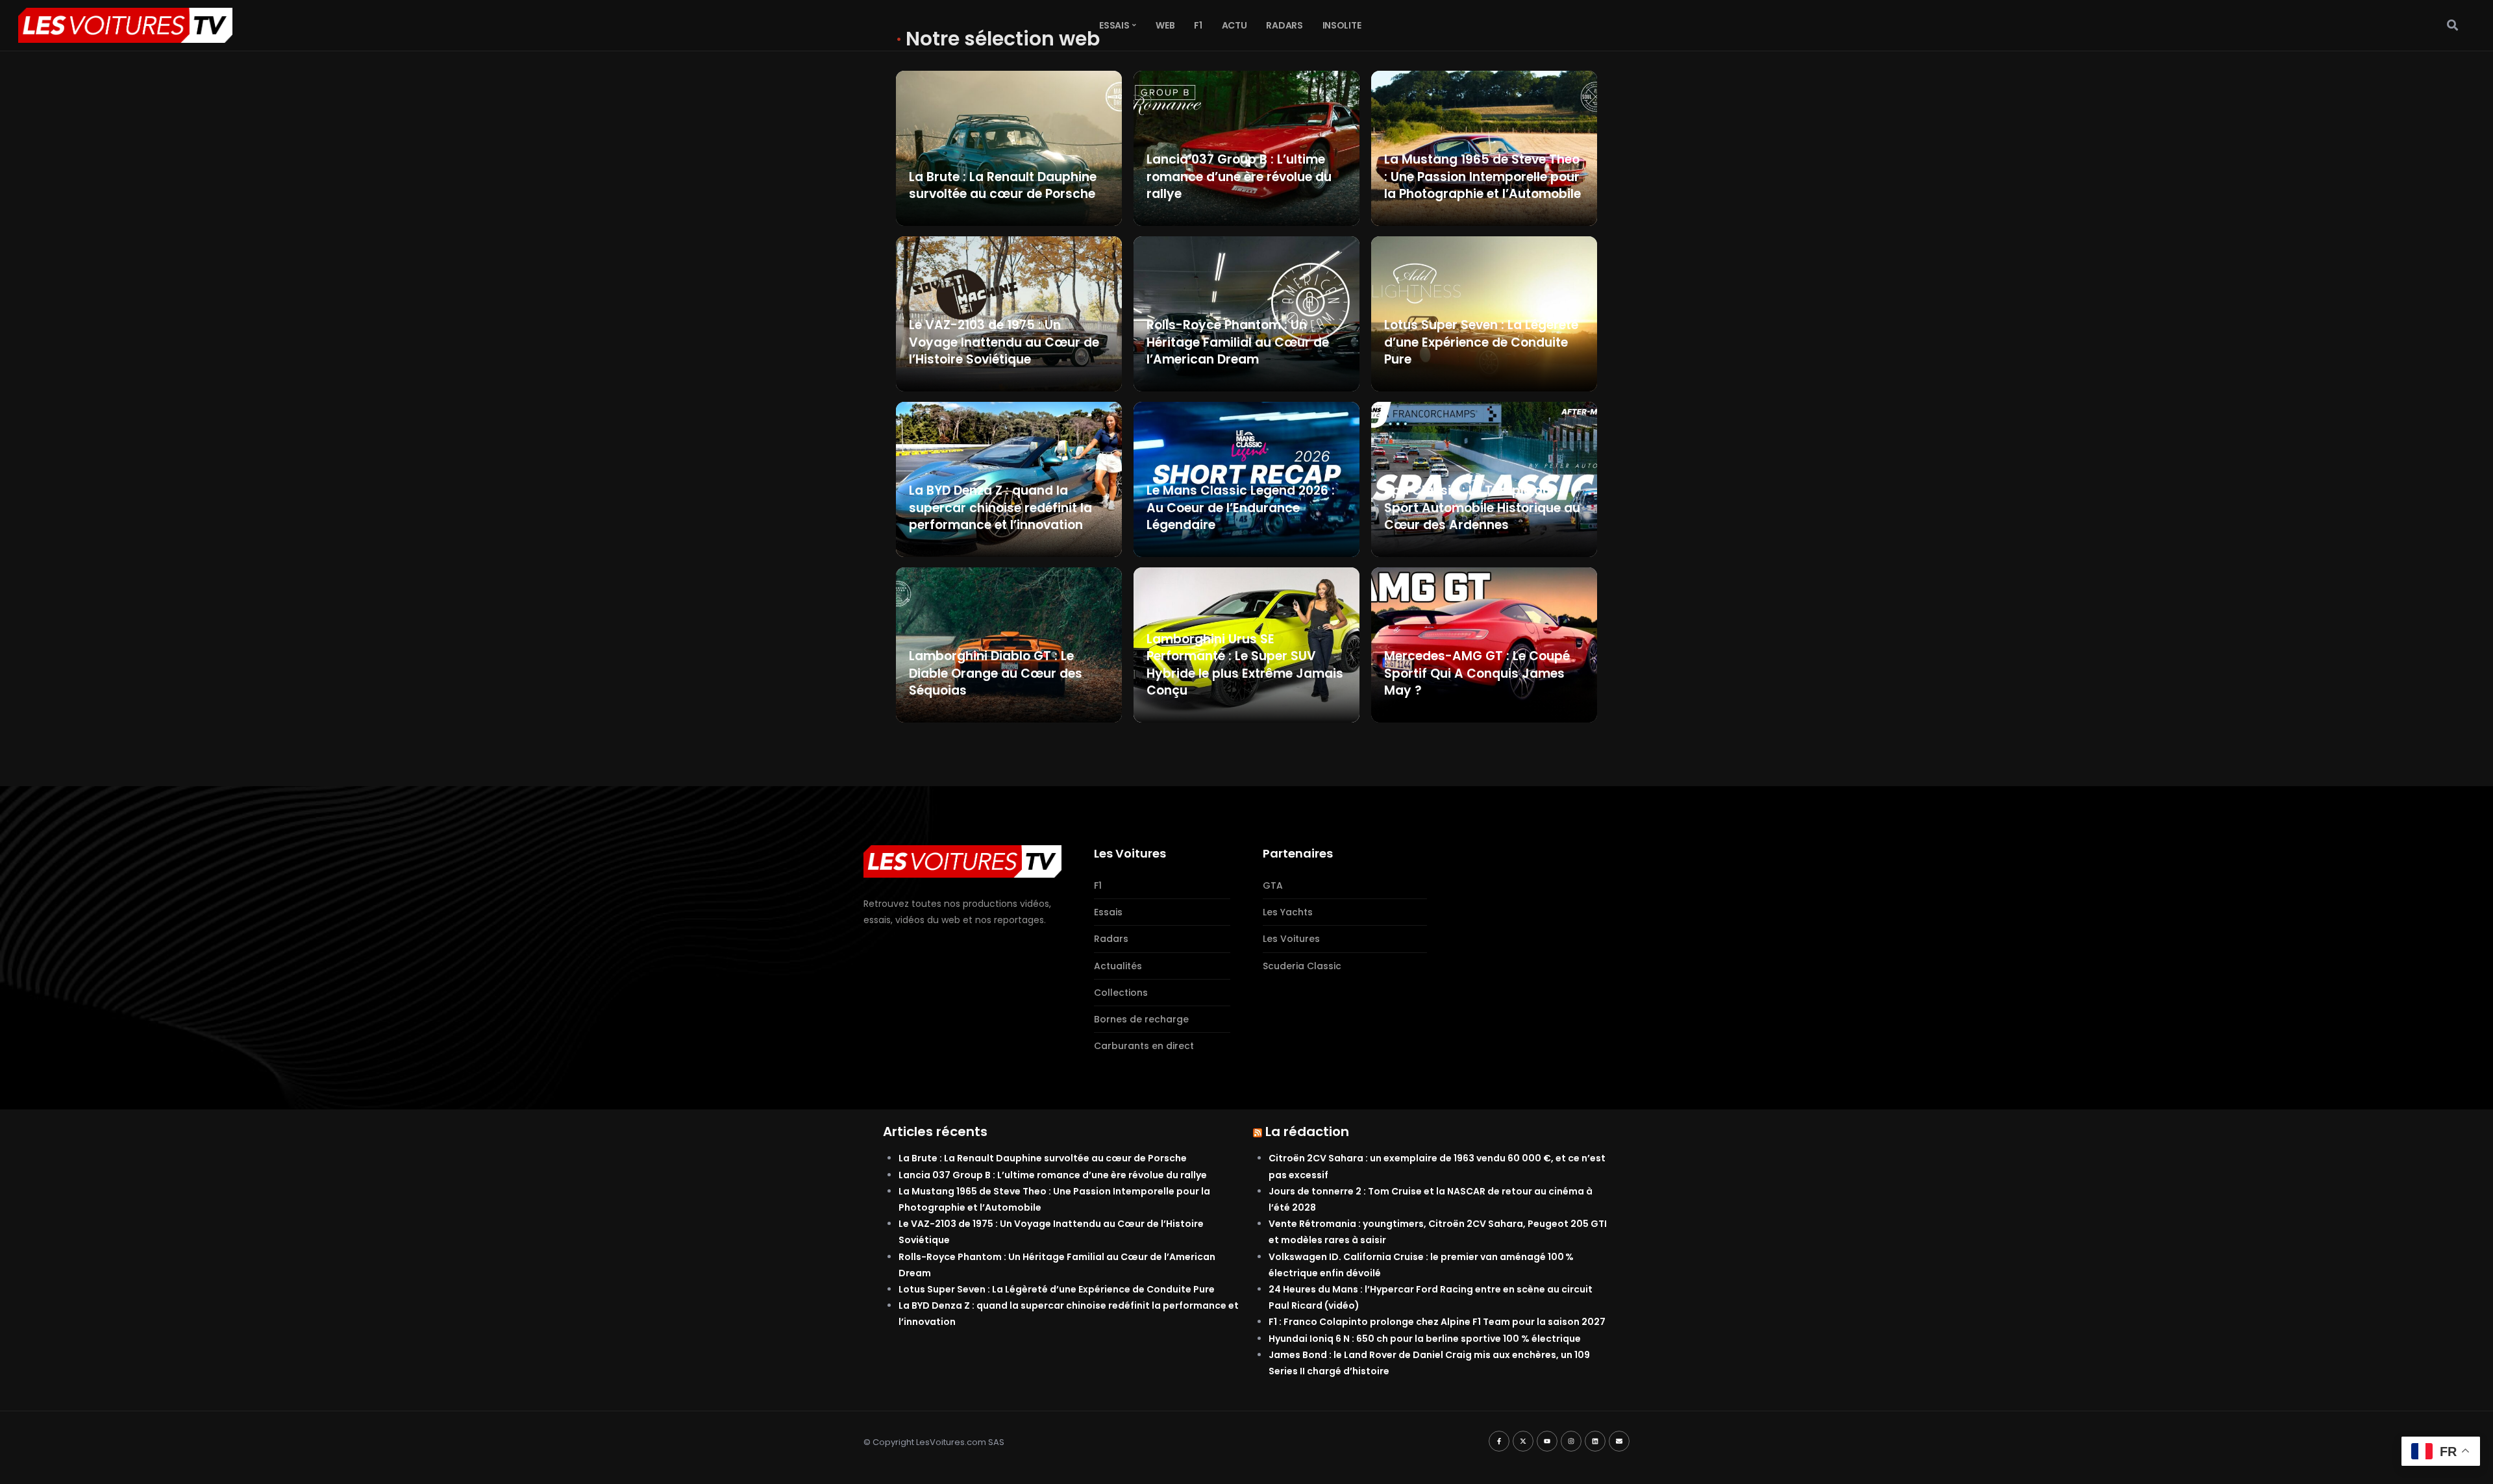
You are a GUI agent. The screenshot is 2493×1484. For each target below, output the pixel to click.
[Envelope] (1619, 1441)
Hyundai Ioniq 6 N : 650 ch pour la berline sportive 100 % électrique (1425, 1339)
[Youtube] (1547, 1441)
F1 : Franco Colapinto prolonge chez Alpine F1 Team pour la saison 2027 (1437, 1322)
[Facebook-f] (1499, 1441)
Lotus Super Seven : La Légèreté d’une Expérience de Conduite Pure (1057, 1289)
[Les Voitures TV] (962, 861)
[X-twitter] (1523, 1441)
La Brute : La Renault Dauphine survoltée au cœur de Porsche (1043, 1158)
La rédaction (1307, 1132)
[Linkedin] (1595, 1441)
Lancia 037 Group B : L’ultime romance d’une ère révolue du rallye (1053, 1175)
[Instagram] (1571, 1441)
